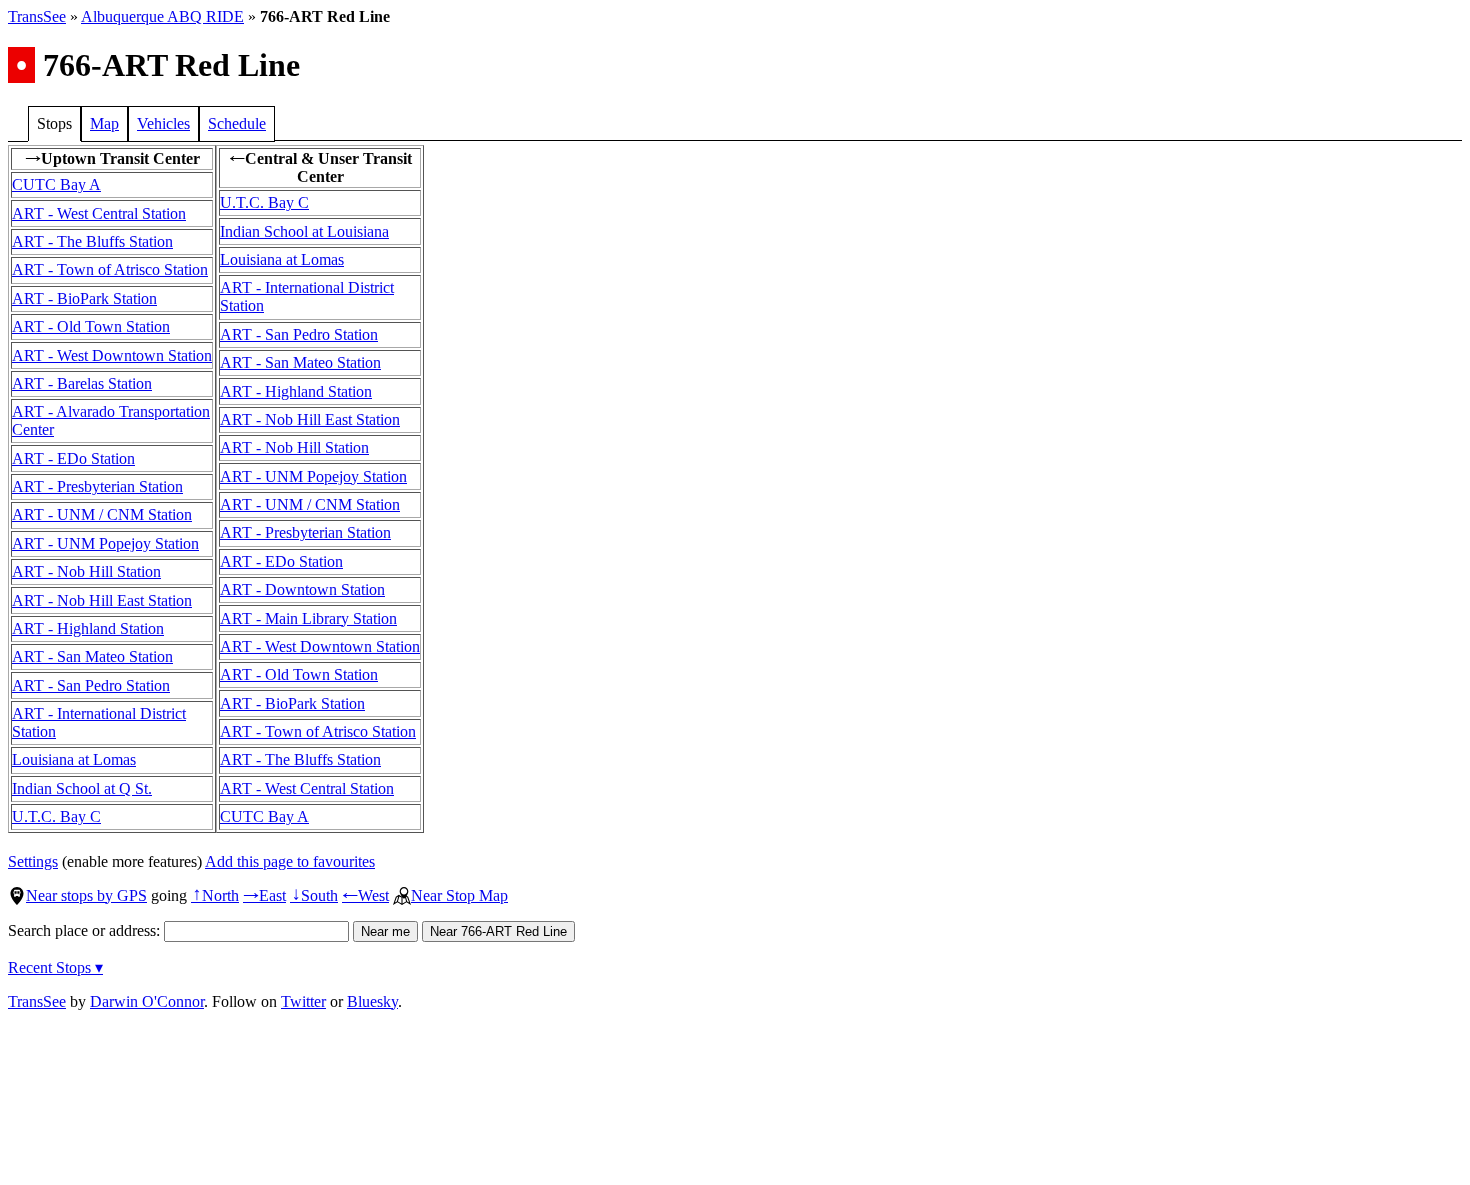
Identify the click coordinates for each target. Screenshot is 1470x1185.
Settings (33, 861)
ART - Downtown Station (302, 589)
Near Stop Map (459, 895)
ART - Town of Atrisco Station (110, 269)
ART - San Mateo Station (92, 656)
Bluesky (372, 1001)
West (365, 895)
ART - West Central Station (99, 213)
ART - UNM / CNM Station (102, 514)
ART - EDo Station (73, 458)
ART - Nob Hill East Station (102, 600)
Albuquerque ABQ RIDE (162, 16)
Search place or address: (86, 930)
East (264, 895)
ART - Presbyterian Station (97, 486)
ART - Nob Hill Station (86, 571)
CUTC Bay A (56, 184)
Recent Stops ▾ (55, 967)
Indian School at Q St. (82, 788)
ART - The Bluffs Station (92, 241)
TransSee (37, 16)
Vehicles (163, 123)
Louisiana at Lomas (74, 759)
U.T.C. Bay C (56, 816)
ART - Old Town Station (91, 326)
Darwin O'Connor (147, 1001)
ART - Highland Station (88, 628)
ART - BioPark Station (84, 298)
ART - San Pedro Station (91, 685)
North (215, 895)
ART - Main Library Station (308, 618)
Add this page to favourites (290, 861)
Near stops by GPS (86, 895)
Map (104, 123)
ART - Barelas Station (82, 383)
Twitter (303, 1001)
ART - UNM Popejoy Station (105, 543)
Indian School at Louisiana (304, 231)
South (314, 895)
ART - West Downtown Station (112, 355)
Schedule (237, 123)
